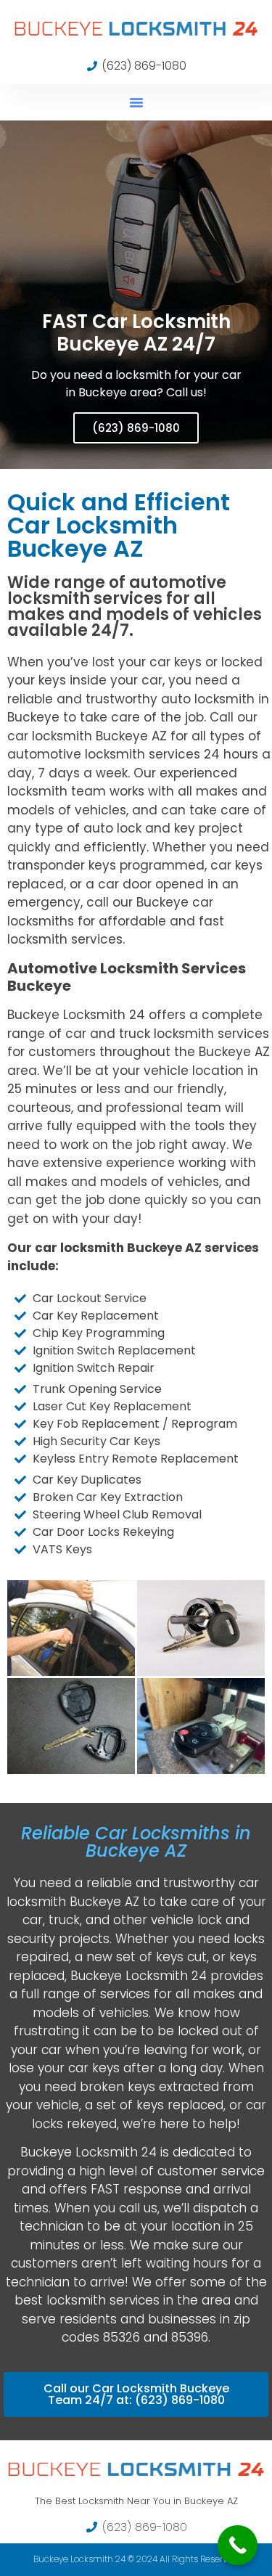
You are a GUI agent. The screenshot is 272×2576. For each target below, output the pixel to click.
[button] (136, 102)
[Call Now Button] (238, 2545)
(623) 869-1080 (136, 428)
